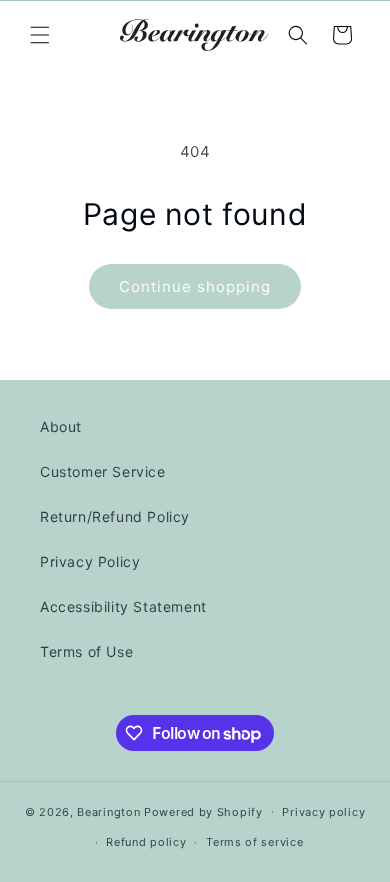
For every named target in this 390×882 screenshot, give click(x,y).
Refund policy (146, 842)
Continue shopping (195, 286)
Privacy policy (323, 812)
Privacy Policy (90, 561)
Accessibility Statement (123, 606)
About (61, 426)
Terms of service (254, 842)
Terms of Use (86, 651)
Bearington (108, 811)
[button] (40, 35)
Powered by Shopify (203, 811)
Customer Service (103, 471)
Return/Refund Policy (115, 516)
